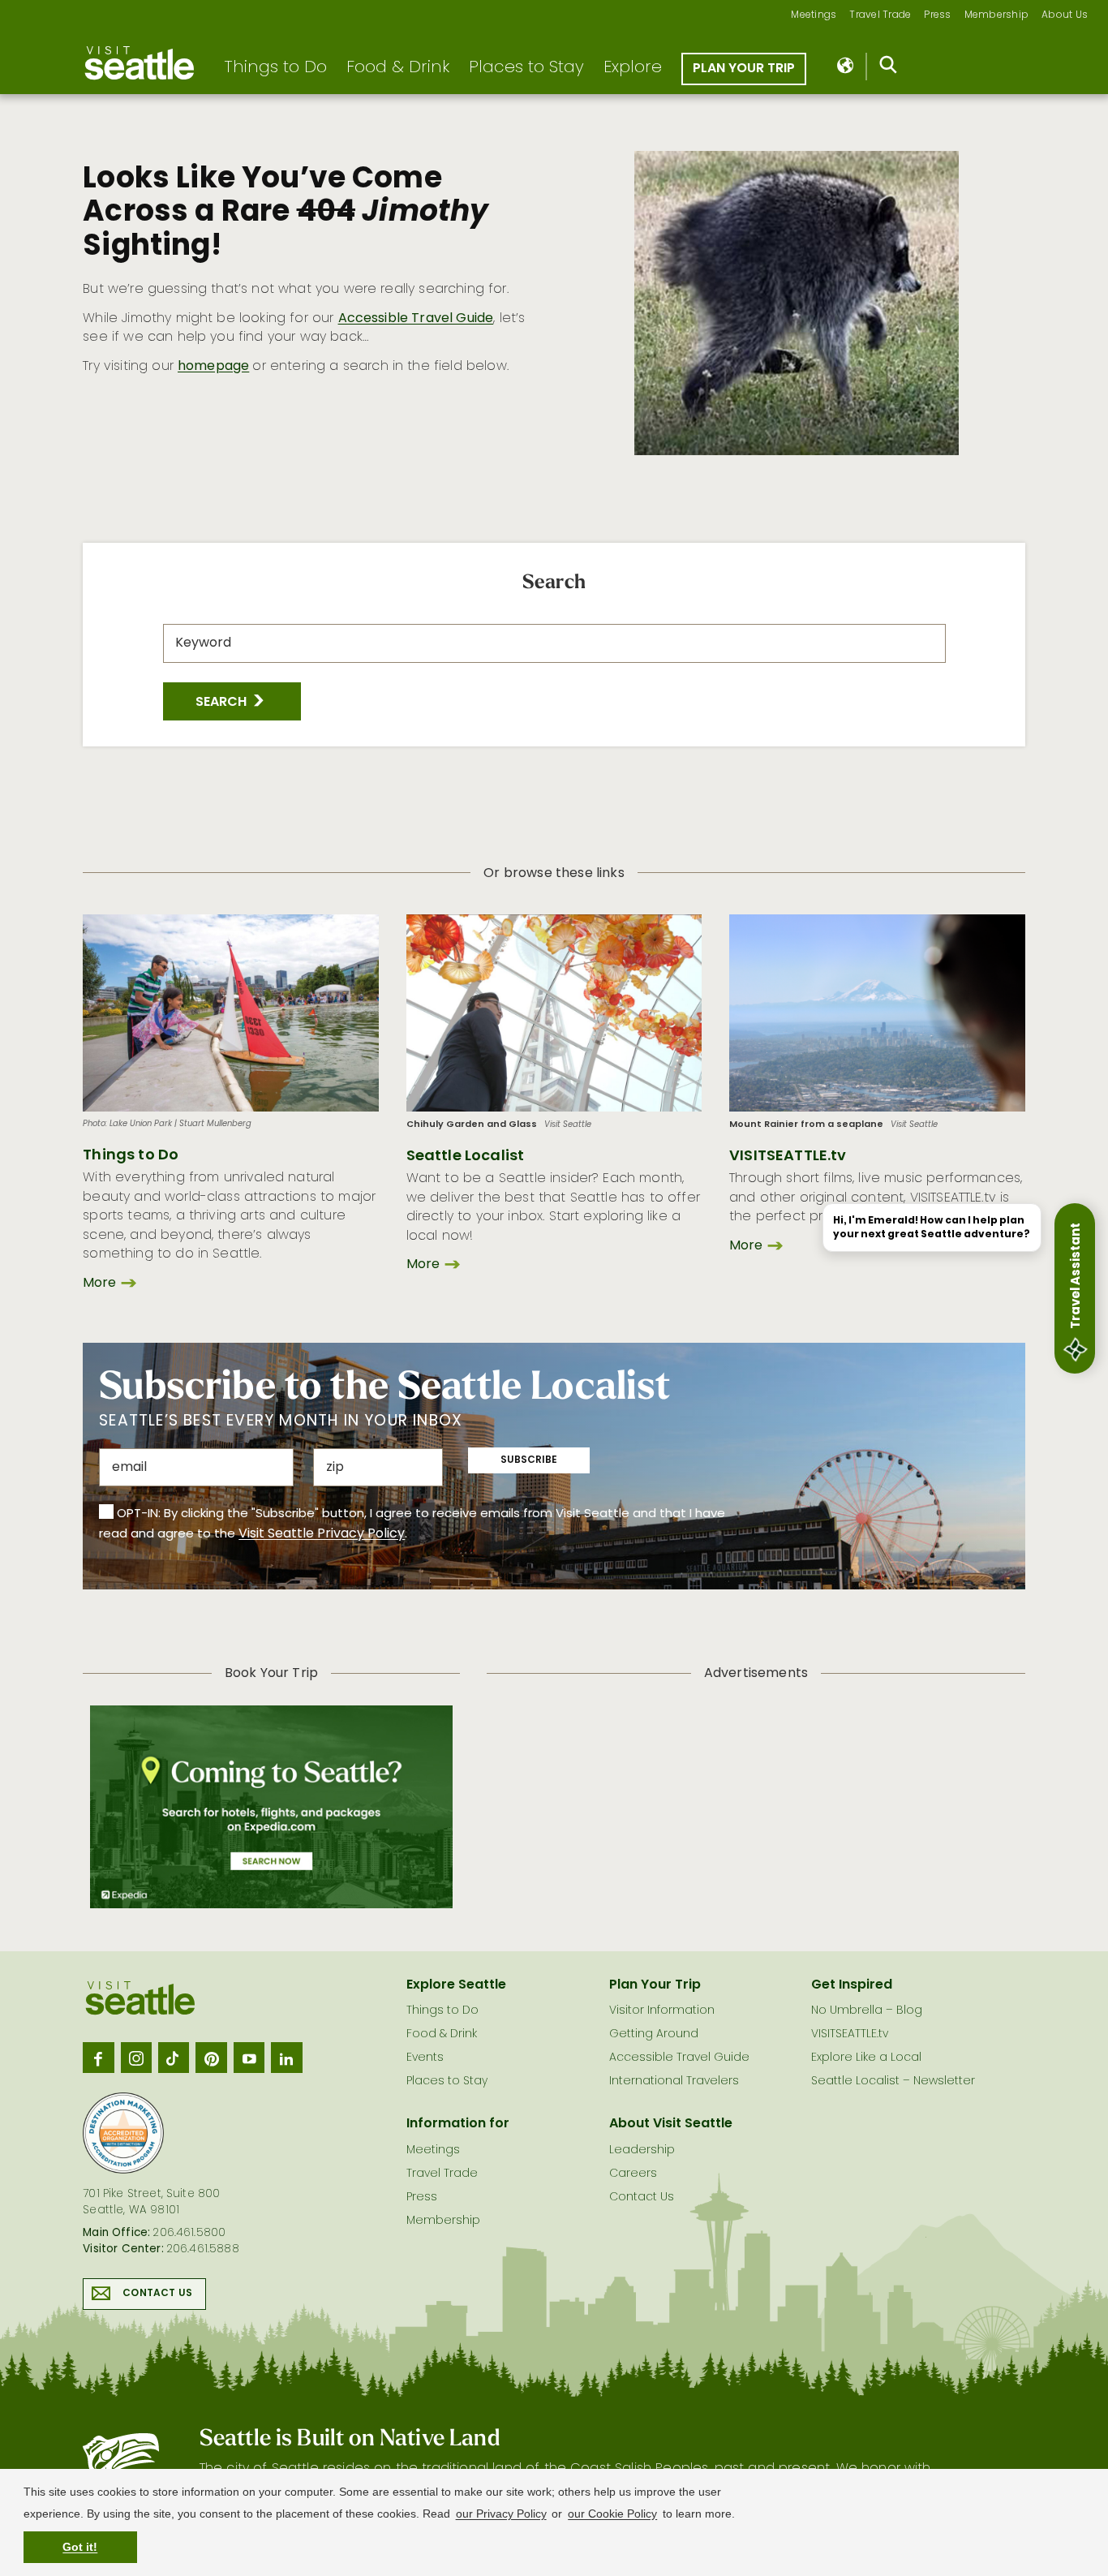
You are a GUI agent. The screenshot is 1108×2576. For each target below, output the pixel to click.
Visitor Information (662, 2011)
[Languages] (846, 67)
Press (937, 16)
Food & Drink (398, 68)
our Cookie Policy (612, 2514)
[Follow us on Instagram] (136, 2058)
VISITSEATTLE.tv (788, 1157)
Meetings (814, 16)
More (99, 1284)
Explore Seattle (456, 1985)
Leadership (642, 2150)
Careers (633, 2174)
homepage (213, 367)
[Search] (889, 68)
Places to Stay (526, 68)
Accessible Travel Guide (416, 319)
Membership (997, 16)
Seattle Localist (466, 1157)
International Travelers (674, 2081)
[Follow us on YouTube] (249, 2058)
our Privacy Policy (501, 2514)
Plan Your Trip (744, 69)
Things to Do (275, 68)
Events (425, 2058)
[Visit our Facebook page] (98, 2058)
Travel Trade (880, 16)
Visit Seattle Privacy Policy (322, 1534)
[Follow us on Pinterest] (211, 2058)
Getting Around (654, 2034)
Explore (633, 68)
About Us (1065, 16)
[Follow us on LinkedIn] (286, 2058)
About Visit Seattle (671, 2124)
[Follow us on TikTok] (174, 2058)
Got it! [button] (80, 2547)
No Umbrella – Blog (867, 2011)
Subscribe (529, 1460)
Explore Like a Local (866, 2058)
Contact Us (157, 2294)
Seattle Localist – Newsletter (893, 2081)
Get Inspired (852, 1985)
